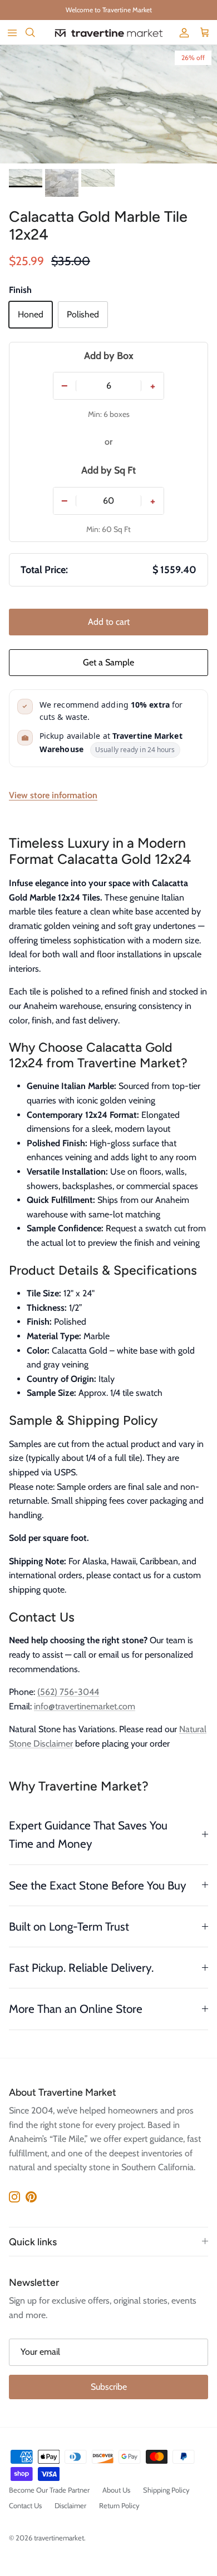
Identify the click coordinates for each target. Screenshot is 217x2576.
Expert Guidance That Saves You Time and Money (88, 1834)
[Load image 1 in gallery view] (108, 104)
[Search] (37, 32)
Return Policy (119, 2505)
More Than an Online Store (76, 2009)
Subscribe (109, 2387)
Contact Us (25, 2505)
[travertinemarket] (109, 33)
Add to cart (109, 622)
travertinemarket (59, 2538)
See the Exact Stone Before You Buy (98, 1885)
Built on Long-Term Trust (69, 1926)
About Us (116, 2490)
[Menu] (12, 32)
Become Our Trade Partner (49, 2490)
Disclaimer (70, 2505)
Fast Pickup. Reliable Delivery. (81, 1968)
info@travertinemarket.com (85, 1706)
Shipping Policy (166, 2490)
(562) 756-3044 (68, 1692)
